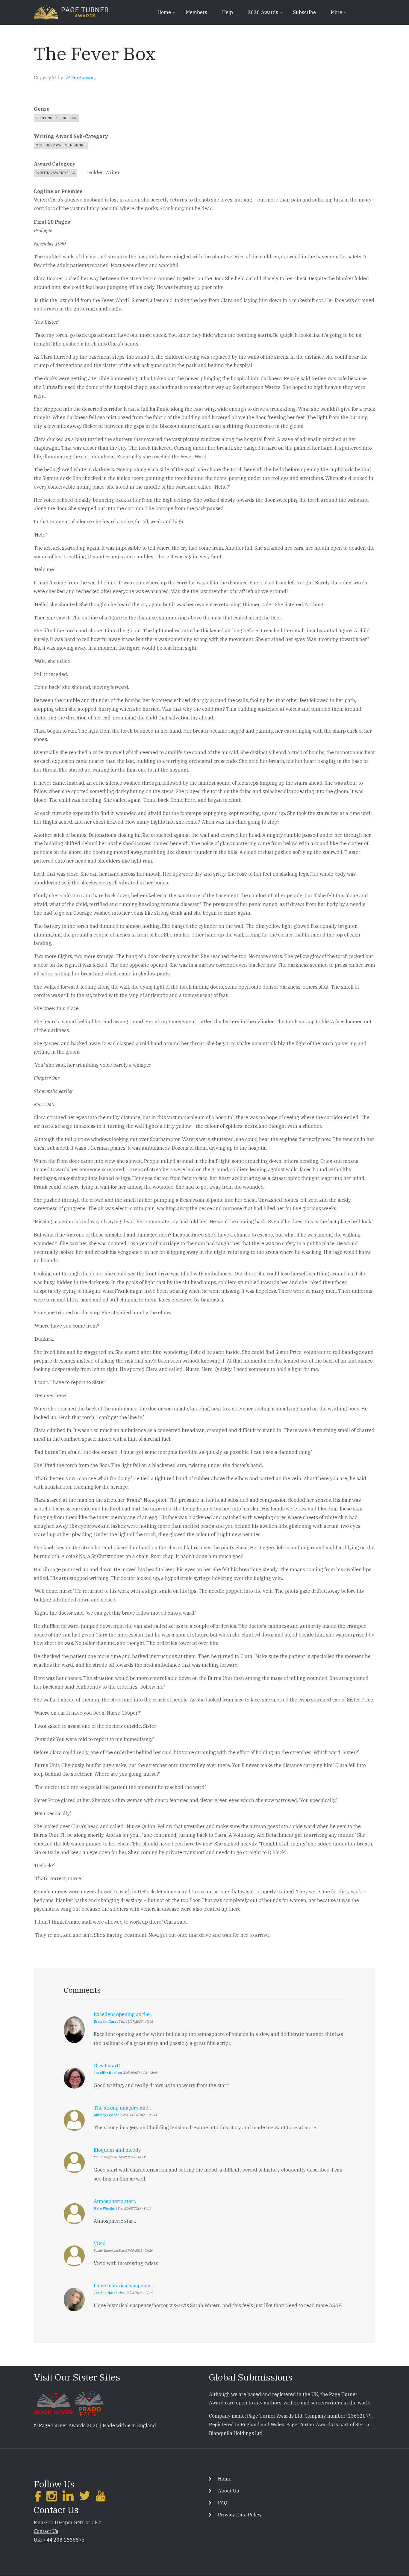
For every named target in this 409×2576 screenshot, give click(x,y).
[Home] (71, 12)
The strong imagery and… (123, 2108)
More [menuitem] (339, 14)
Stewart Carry (106, 2022)
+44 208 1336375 (64, 2540)
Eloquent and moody (117, 2150)
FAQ (223, 2503)
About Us (228, 2491)
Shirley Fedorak (108, 2115)
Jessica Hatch (106, 2293)
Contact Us (46, 2531)
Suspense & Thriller (56, 118)
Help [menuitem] (228, 12)
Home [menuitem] (167, 14)
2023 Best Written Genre (61, 145)
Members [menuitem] (197, 12)
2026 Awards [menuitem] (266, 14)
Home (225, 2479)
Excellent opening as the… (124, 2014)
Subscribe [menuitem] (305, 12)
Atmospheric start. (115, 2201)
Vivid (100, 2243)
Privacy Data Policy (240, 2515)
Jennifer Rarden (108, 2073)
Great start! (107, 2066)
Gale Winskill (105, 2208)
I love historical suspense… (125, 2286)
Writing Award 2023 (56, 173)
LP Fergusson (80, 78)
